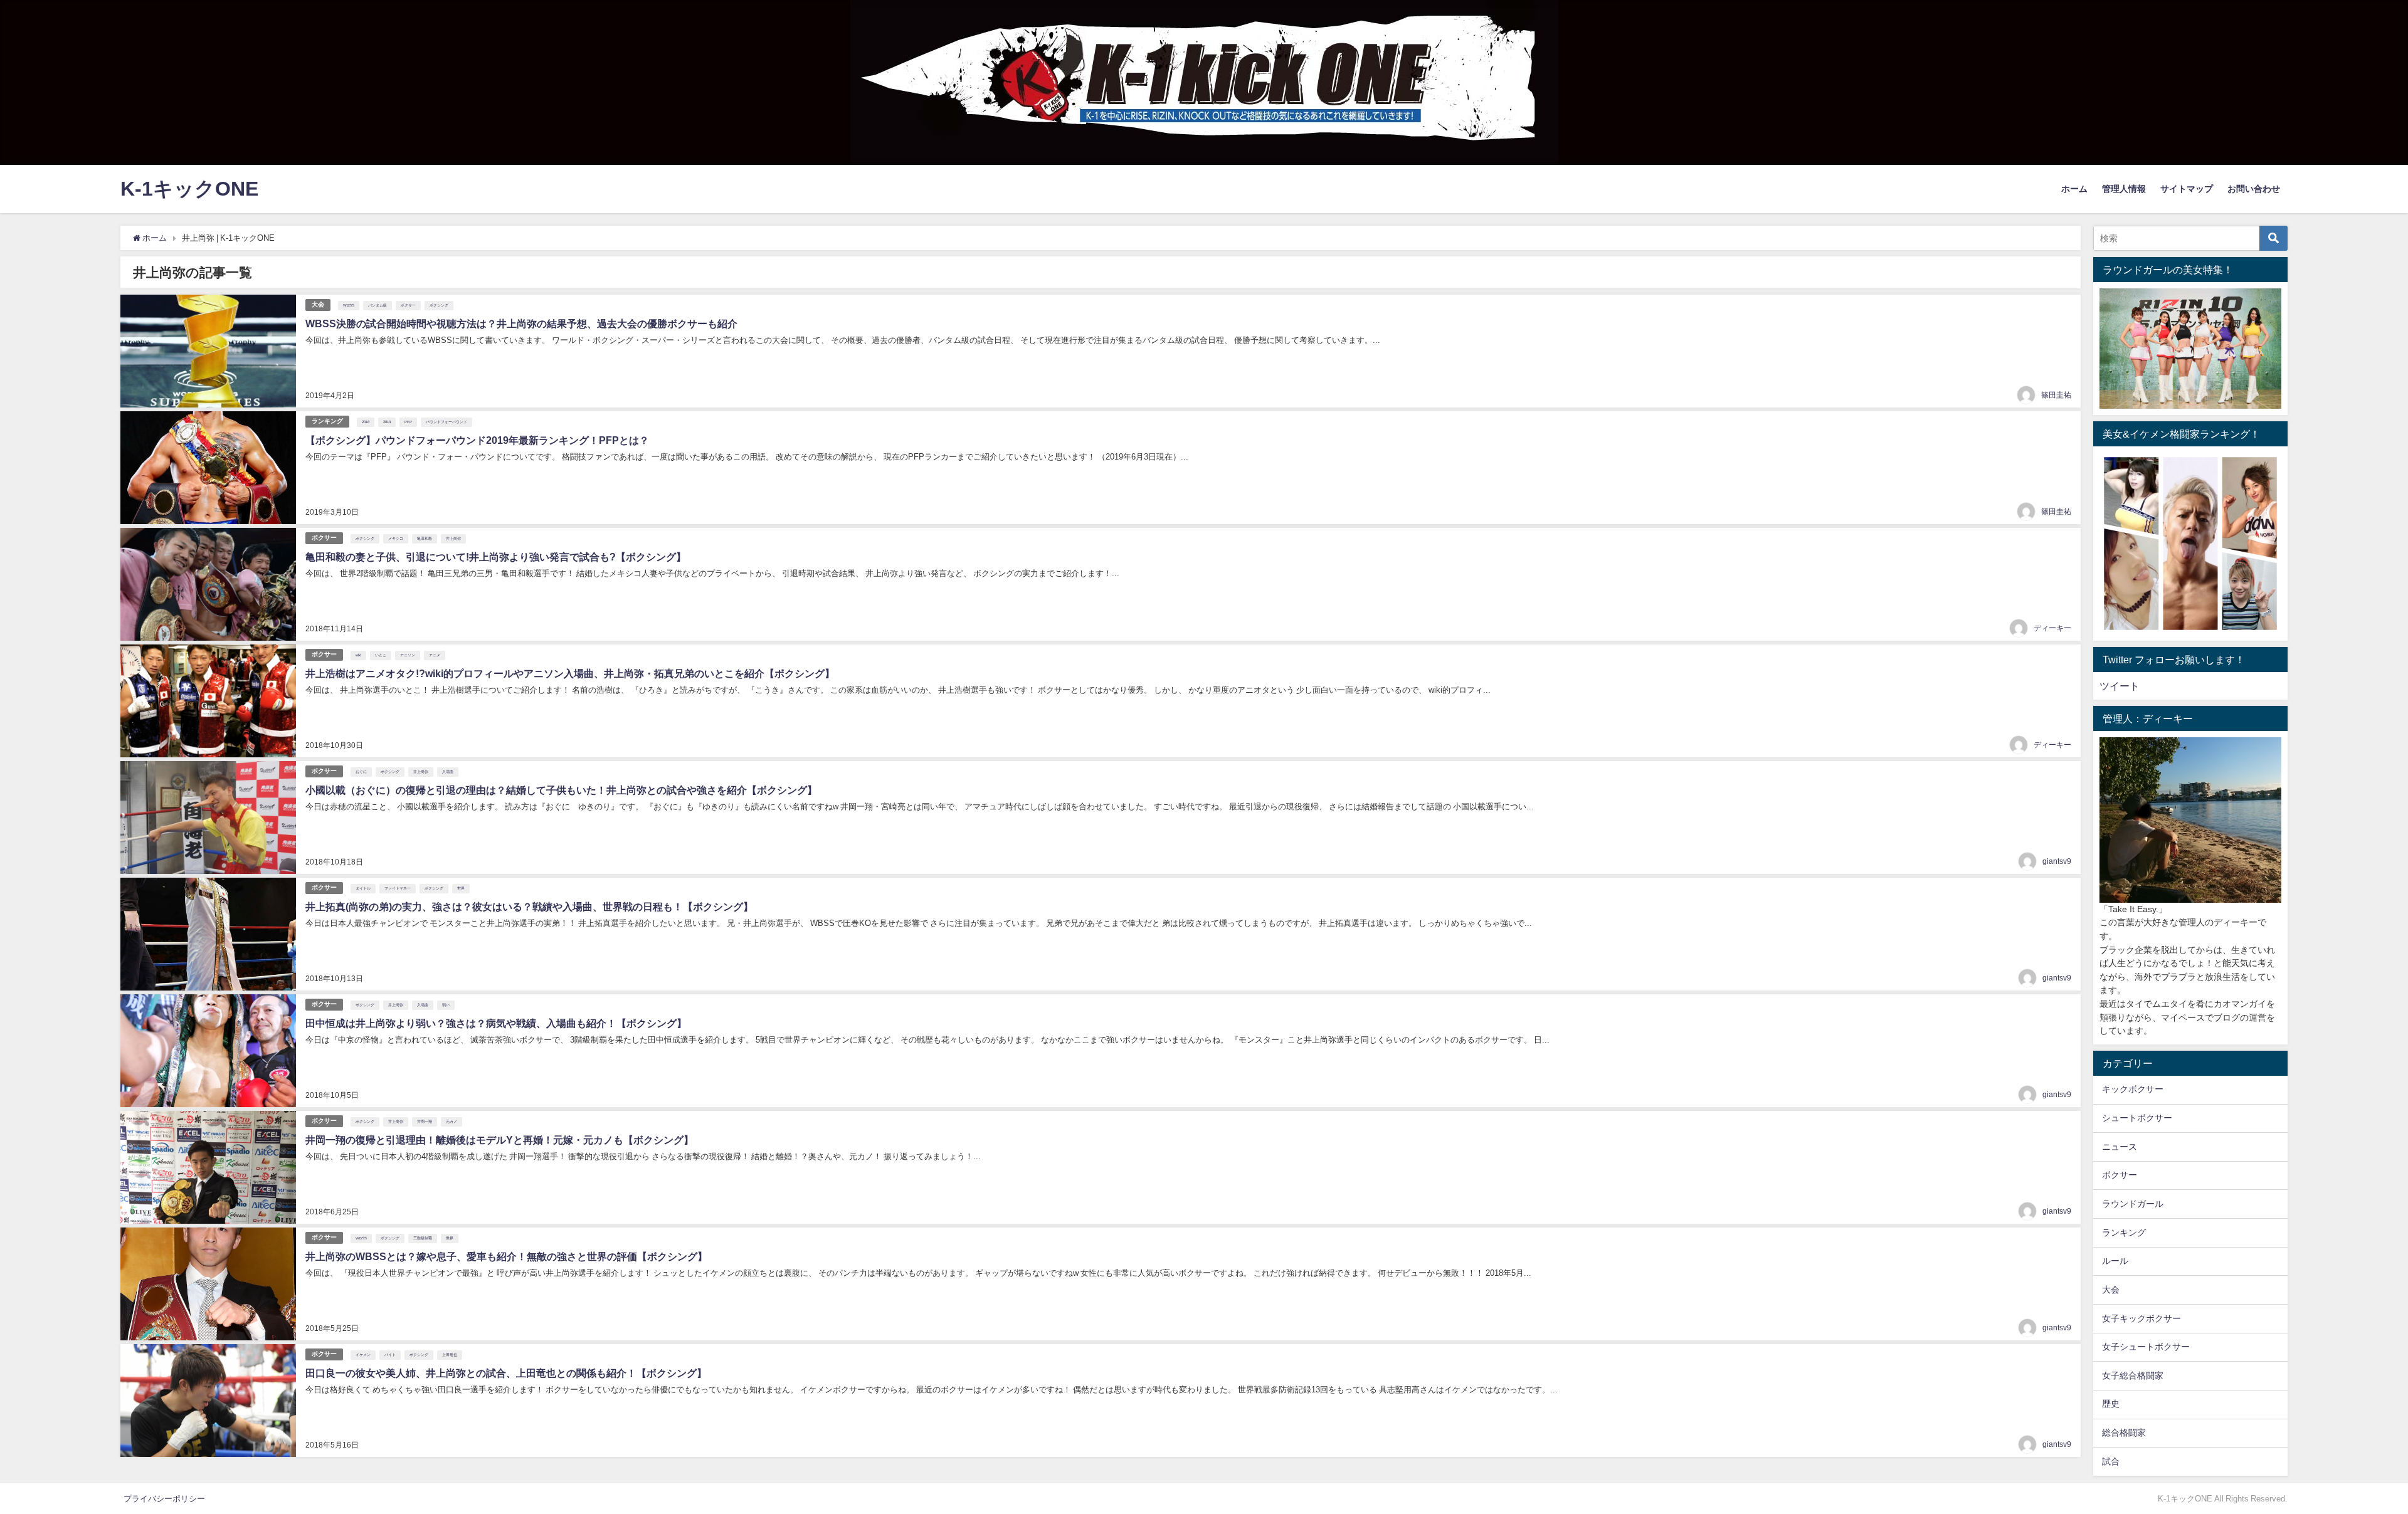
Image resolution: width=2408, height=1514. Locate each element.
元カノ (451, 1122)
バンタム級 (378, 305)
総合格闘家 (2124, 1433)
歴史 (2111, 1404)
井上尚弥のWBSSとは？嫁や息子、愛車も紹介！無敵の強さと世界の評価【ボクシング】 (506, 1256)
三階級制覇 (423, 1238)
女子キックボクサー (2141, 1318)
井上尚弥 (453, 539)
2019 (387, 422)
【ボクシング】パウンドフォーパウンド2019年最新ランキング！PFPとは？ (477, 440)
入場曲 (448, 772)
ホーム (2074, 189)
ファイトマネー (398, 888)
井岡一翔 (425, 1122)
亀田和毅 (425, 539)
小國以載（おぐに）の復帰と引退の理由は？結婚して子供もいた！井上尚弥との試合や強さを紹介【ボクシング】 (561, 790)
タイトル (363, 888)
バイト (390, 1355)
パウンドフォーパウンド (446, 422)
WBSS (349, 305)
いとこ (381, 655)
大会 (318, 304)
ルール (2115, 1261)
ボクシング (439, 305)
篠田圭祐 (2056, 395)
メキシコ (396, 539)
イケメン (363, 1355)
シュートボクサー (2137, 1118)
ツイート (2120, 686)
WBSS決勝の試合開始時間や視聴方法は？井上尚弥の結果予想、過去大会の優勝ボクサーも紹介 (521, 323)
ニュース (2120, 1147)
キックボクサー (2133, 1089)
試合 (2111, 1461)
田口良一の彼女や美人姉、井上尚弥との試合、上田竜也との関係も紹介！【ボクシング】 (506, 1373)
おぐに (361, 772)
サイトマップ (2187, 189)
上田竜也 (450, 1355)
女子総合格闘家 (2133, 1375)
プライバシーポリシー (164, 1499)
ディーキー (2052, 628)
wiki (358, 655)
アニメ (435, 655)
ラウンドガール (2133, 1204)
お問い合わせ (2254, 189)
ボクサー (408, 305)
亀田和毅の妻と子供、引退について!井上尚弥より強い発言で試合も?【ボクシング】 (496, 557)
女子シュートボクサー (2146, 1347)
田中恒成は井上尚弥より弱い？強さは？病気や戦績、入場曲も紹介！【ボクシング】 (496, 1023)
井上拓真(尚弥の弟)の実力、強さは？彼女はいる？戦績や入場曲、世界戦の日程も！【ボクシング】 (529, 907)
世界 (461, 888)
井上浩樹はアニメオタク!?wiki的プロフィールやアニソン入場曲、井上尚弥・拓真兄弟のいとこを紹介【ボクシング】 (570, 673)
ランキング (327, 421)
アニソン (408, 655)
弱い (446, 1005)
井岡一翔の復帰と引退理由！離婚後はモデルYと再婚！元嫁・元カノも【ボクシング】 (499, 1140)
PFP (408, 422)
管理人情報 (2124, 189)
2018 (366, 422)
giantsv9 (2057, 861)
